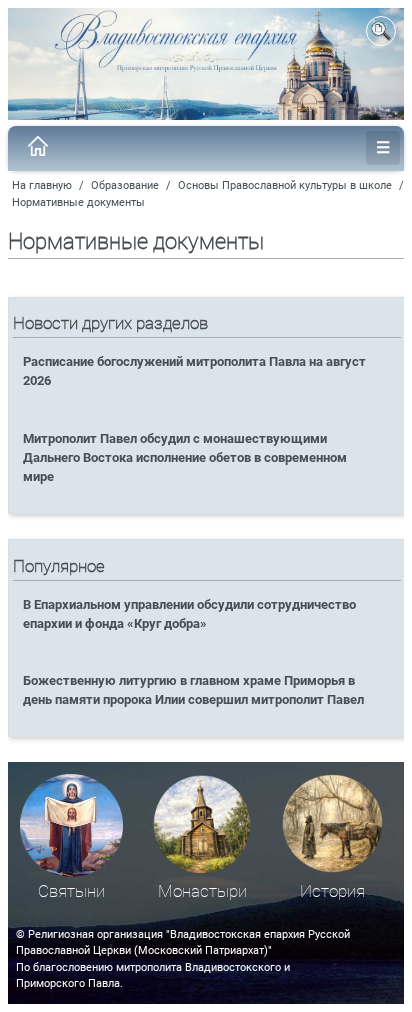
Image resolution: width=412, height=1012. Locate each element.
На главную (42, 185)
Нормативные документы (78, 202)
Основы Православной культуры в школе (285, 185)
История (332, 891)
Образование (125, 185)
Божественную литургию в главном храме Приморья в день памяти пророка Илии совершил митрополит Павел (193, 690)
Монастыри (202, 891)
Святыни (71, 891)
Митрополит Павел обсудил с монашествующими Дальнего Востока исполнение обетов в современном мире (185, 457)
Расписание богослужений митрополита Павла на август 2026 (194, 371)
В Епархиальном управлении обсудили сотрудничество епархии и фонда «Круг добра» (189, 614)
